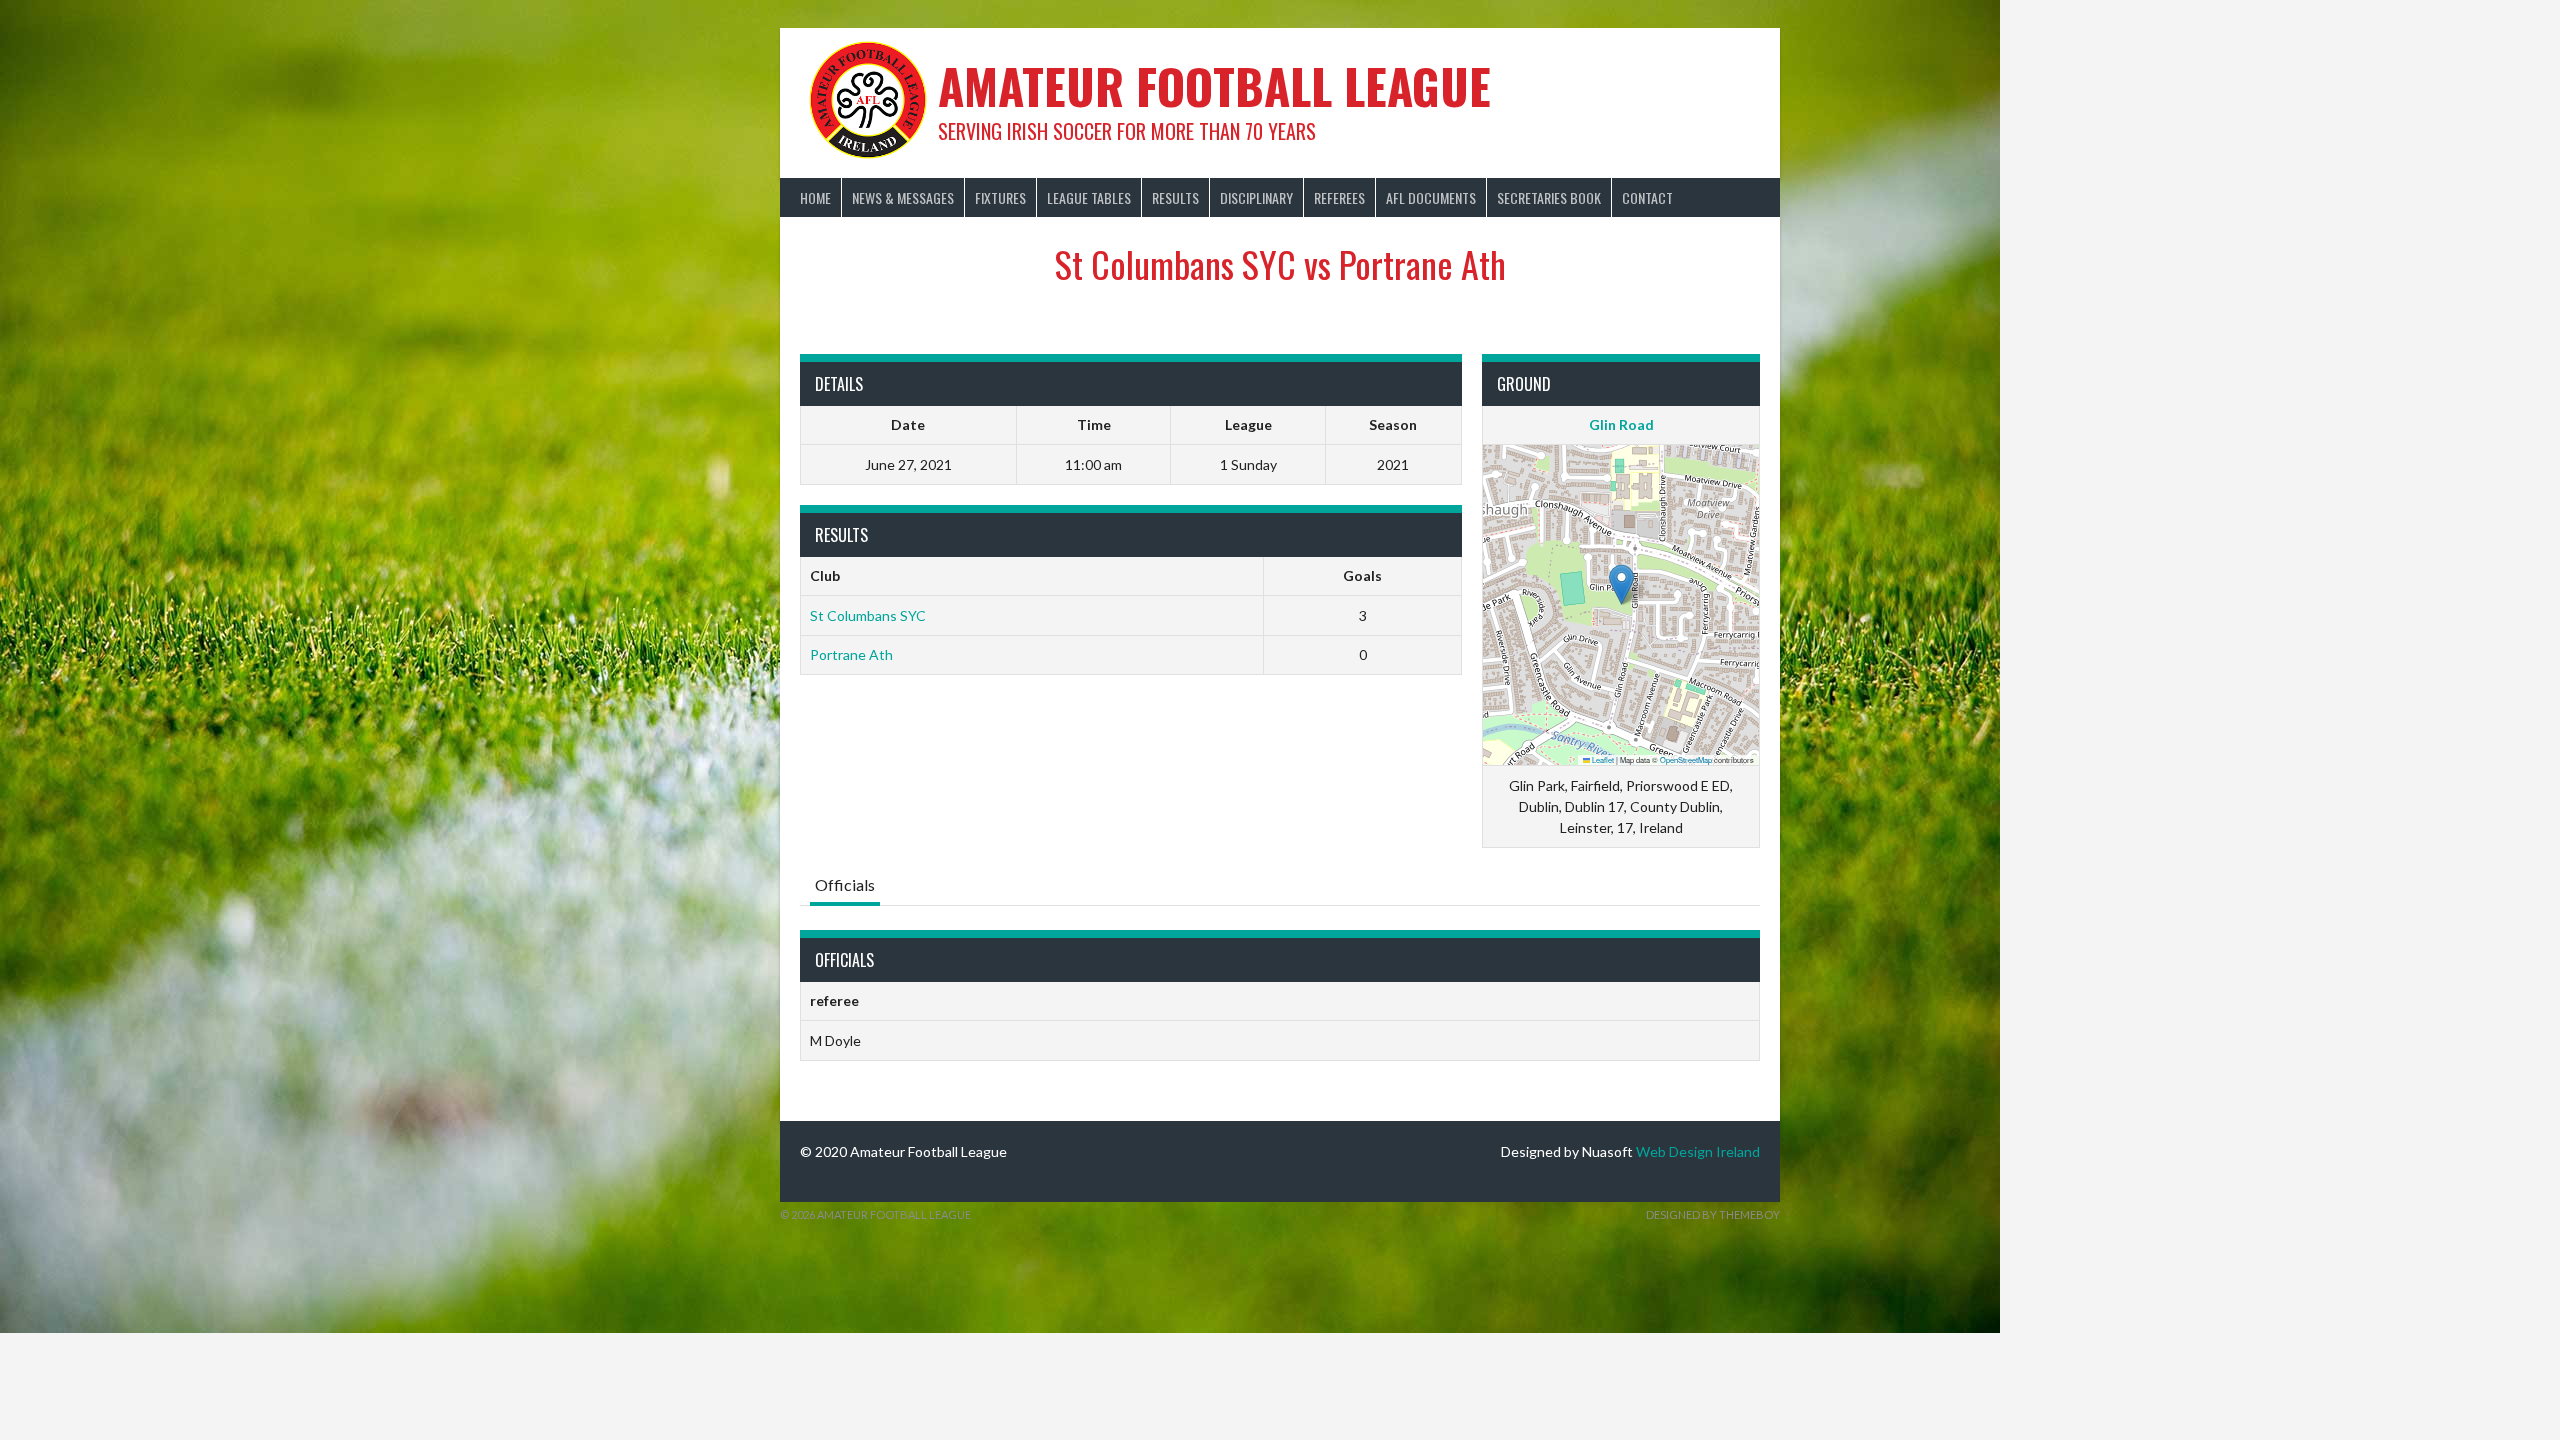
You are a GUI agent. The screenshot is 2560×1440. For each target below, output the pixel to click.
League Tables (1089, 197)
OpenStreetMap (1686, 759)
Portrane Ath (851, 654)
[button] (1621, 584)
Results (1175, 197)
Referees (1339, 197)
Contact (1647, 197)
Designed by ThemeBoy (1713, 1214)
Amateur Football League (1214, 85)
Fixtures (1000, 197)
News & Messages (903, 197)
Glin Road (1621, 424)
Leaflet (1602, 759)
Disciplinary (1256, 197)
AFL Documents (1431, 197)
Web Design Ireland (1698, 1151)
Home (815, 197)
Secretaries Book (1549, 197)
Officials (845, 884)
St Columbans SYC (868, 615)
